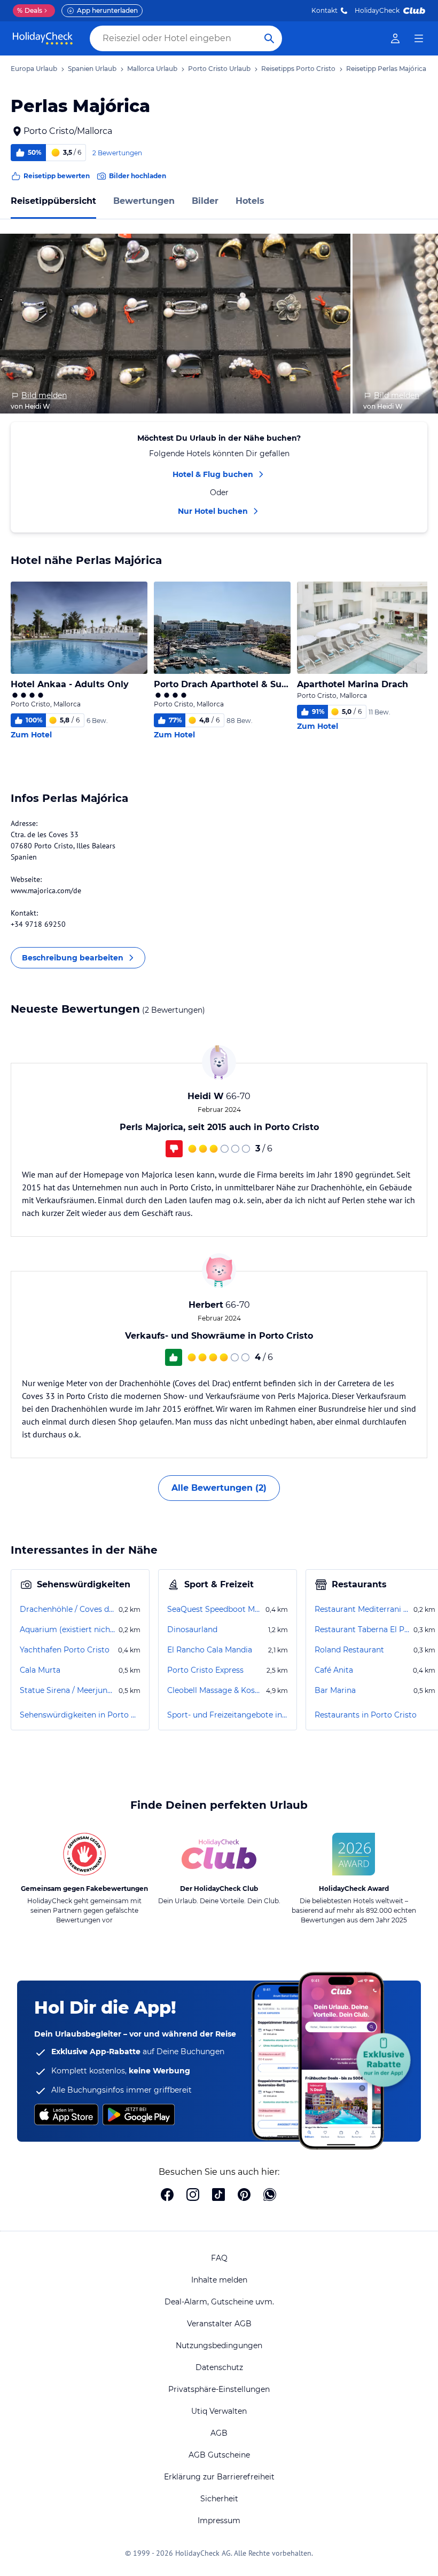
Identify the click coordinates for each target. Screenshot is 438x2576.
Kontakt (324, 10)
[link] (395, 38)
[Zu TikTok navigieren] (218, 2196)
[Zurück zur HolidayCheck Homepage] (43, 38)
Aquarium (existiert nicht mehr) (68, 1629)
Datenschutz (219, 2367)
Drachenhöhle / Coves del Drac (68, 1609)
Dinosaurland (192, 1629)
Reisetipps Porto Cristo (298, 69)
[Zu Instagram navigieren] (193, 2196)
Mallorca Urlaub (152, 69)
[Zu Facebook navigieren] (167, 2196)
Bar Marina (335, 1690)
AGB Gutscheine (219, 2455)
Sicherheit (219, 2499)
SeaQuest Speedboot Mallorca (215, 1609)
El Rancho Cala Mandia (210, 1650)
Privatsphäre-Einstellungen (219, 2389)
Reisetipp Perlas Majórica (386, 69)
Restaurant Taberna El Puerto (363, 1629)
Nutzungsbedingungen (219, 2346)
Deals (30, 10)
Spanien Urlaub (92, 69)
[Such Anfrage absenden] (269, 38)
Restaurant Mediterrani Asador (363, 1609)
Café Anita (334, 1670)
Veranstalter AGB (219, 2324)
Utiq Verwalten (219, 2411)
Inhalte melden (219, 2280)
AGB (219, 2433)
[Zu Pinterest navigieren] (244, 2196)
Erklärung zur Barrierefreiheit (219, 2477)
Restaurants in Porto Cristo (366, 1715)
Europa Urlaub (34, 69)
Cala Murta (40, 1670)
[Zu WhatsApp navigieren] (270, 2196)
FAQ (219, 2258)
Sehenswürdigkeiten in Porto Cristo (80, 1715)
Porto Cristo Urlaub (219, 69)
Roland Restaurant (349, 1650)
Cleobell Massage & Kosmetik (216, 1690)
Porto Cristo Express (205, 1670)
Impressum (219, 2521)
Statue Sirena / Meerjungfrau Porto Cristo (68, 1690)
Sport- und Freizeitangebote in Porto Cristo (228, 1715)
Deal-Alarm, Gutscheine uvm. (219, 2302)
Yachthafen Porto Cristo (65, 1650)
